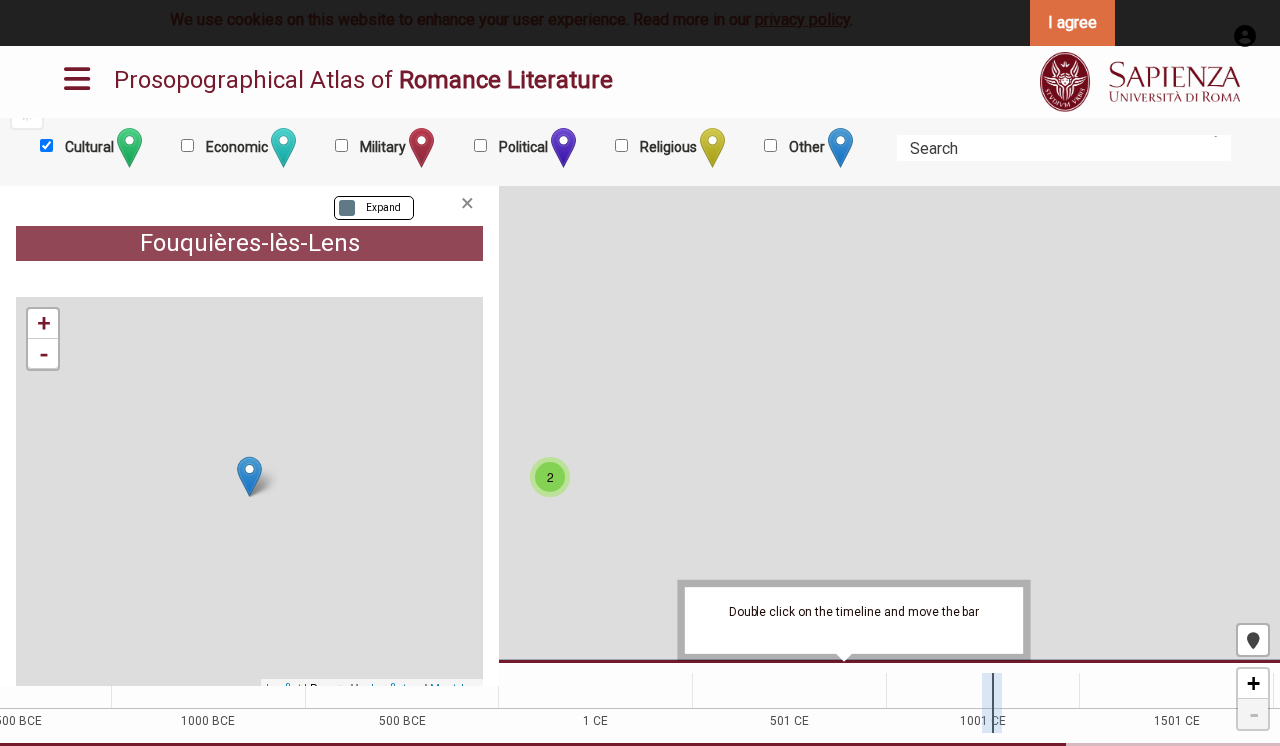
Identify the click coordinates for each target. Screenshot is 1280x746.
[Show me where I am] (1253, 640)
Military (383, 147)
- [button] (44, 354)
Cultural (89, 147)
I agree (1072, 22)
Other (807, 147)
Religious (668, 147)
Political (523, 147)
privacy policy (802, 19)
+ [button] (44, 323)
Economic (237, 147)
